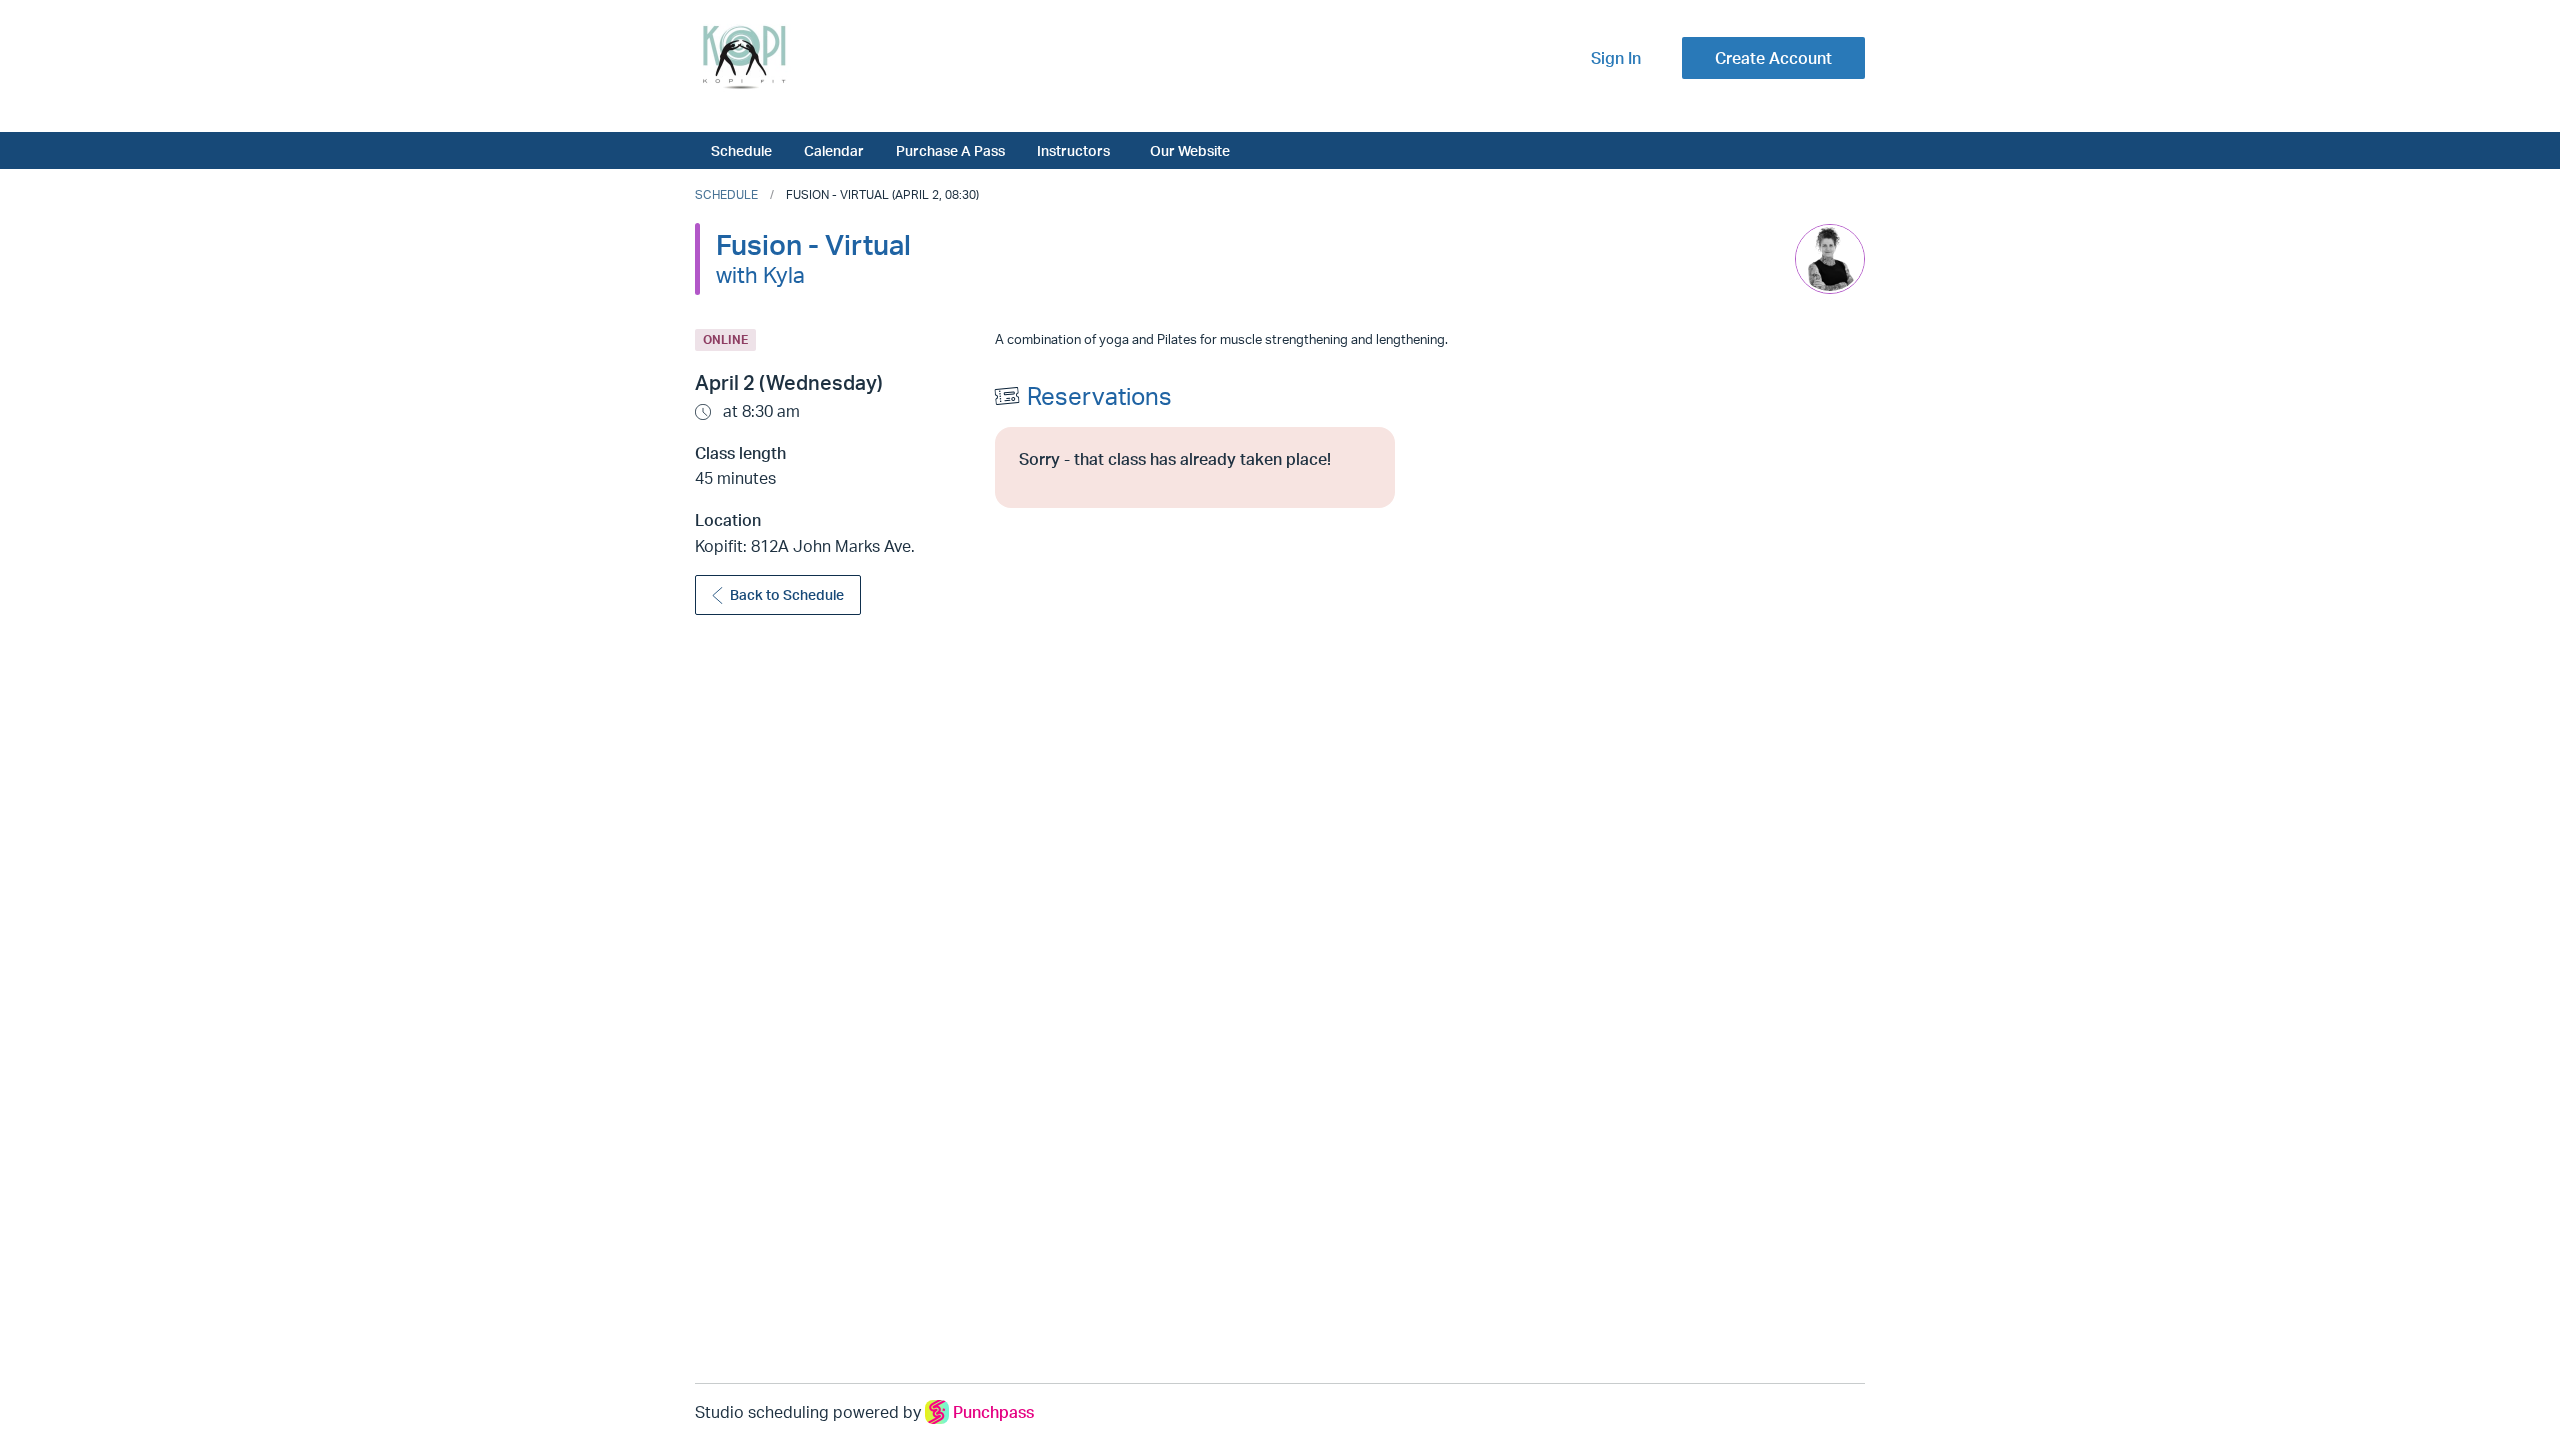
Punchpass (993, 1412)
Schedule (741, 150)
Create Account (1773, 58)
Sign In (1616, 58)
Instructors (1073, 150)
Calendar (834, 150)
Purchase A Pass (950, 150)
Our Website (1190, 150)
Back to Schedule (787, 594)
